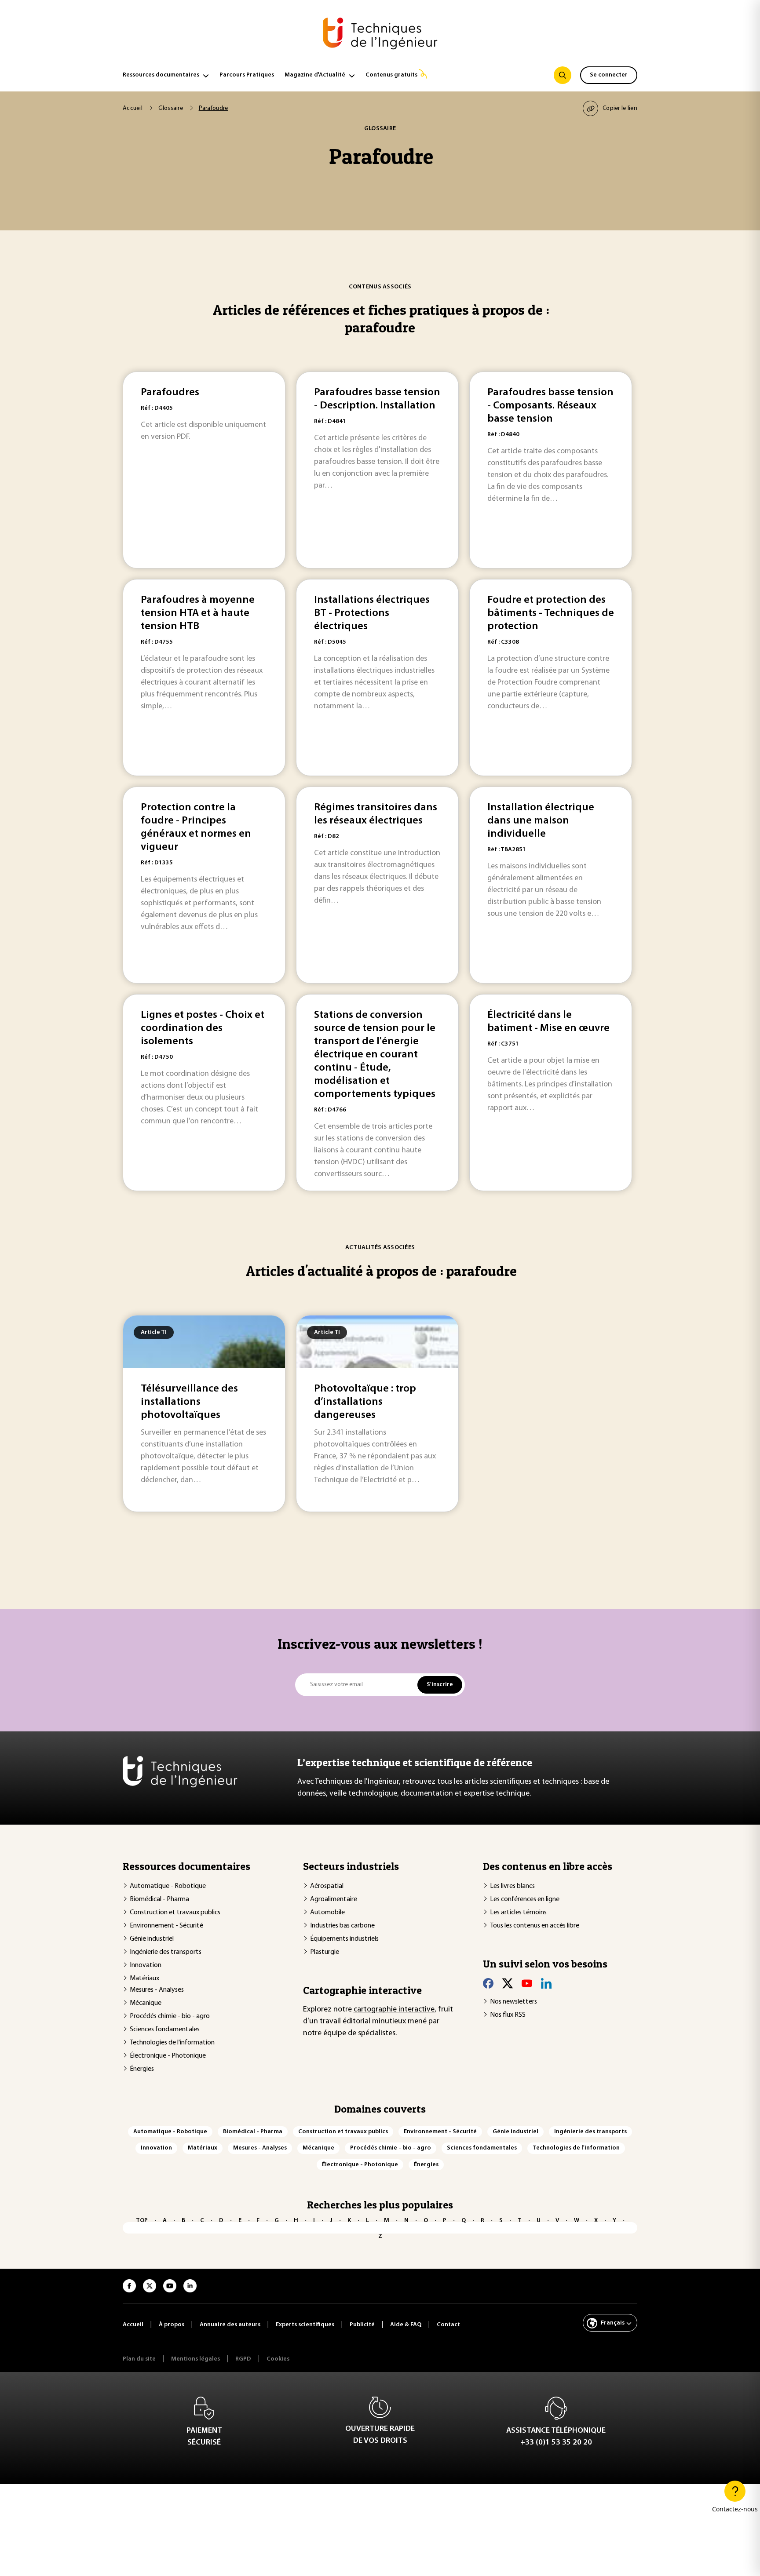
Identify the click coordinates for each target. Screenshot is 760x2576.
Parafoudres (170, 393)
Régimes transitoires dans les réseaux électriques (376, 814)
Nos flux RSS (508, 2015)
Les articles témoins (518, 1913)
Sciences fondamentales (165, 2029)
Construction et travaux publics (175, 1913)
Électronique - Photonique (168, 2056)
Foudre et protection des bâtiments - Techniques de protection (551, 613)
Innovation (146, 1965)
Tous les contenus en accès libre (535, 1926)
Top (142, 2221)
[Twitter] (508, 1983)
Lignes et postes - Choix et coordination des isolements (203, 1028)
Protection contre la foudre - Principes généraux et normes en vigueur (196, 827)
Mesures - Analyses (157, 1990)
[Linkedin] (546, 1983)
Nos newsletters (513, 2002)
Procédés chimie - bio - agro (170, 2016)
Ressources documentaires (161, 75)
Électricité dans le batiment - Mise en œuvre (548, 1022)
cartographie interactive (394, 2010)
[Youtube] (527, 1983)
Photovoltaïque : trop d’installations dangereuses (365, 1402)
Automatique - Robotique (168, 1886)
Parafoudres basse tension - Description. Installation (377, 399)
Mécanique (146, 2003)
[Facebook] (488, 1983)
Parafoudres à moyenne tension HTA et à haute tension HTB (198, 613)
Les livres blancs (512, 1886)
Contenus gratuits (391, 75)
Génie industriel (152, 1939)
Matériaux (144, 1978)
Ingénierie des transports (166, 1952)
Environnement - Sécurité (166, 1926)
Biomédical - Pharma (159, 1899)
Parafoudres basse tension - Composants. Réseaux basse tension (550, 406)
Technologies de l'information (172, 2043)
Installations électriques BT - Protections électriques (372, 613)
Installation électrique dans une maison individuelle (541, 821)
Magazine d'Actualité (315, 75)
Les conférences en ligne (525, 1899)
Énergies (142, 2069)
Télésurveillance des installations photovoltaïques (189, 1402)
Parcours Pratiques (247, 75)
